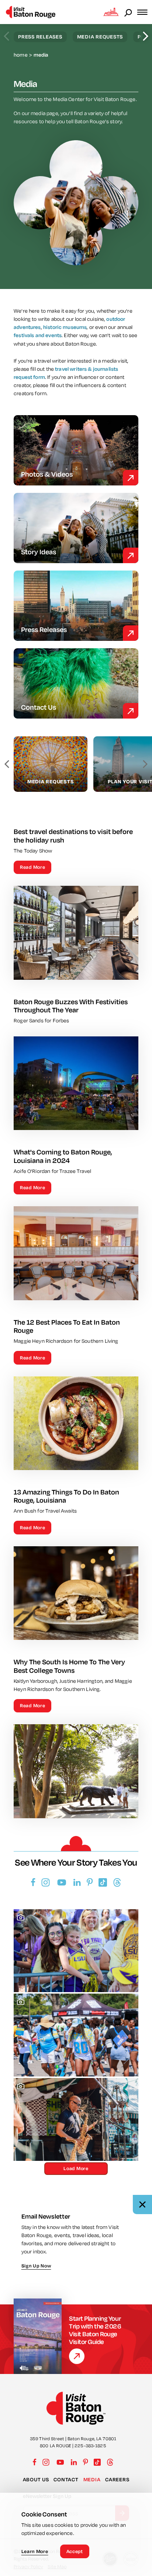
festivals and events (38, 335)
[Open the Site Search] (129, 12)
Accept (75, 2551)
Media (92, 2479)
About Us (36, 2479)
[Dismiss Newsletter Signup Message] (142, 2205)
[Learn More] (77, 2356)
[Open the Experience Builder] (111, 12)
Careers (117, 2479)
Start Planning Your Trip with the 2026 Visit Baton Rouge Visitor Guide (95, 2330)
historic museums (65, 327)
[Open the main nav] (145, 12)
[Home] (31, 12)
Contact (66, 2479)
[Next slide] (146, 36)
